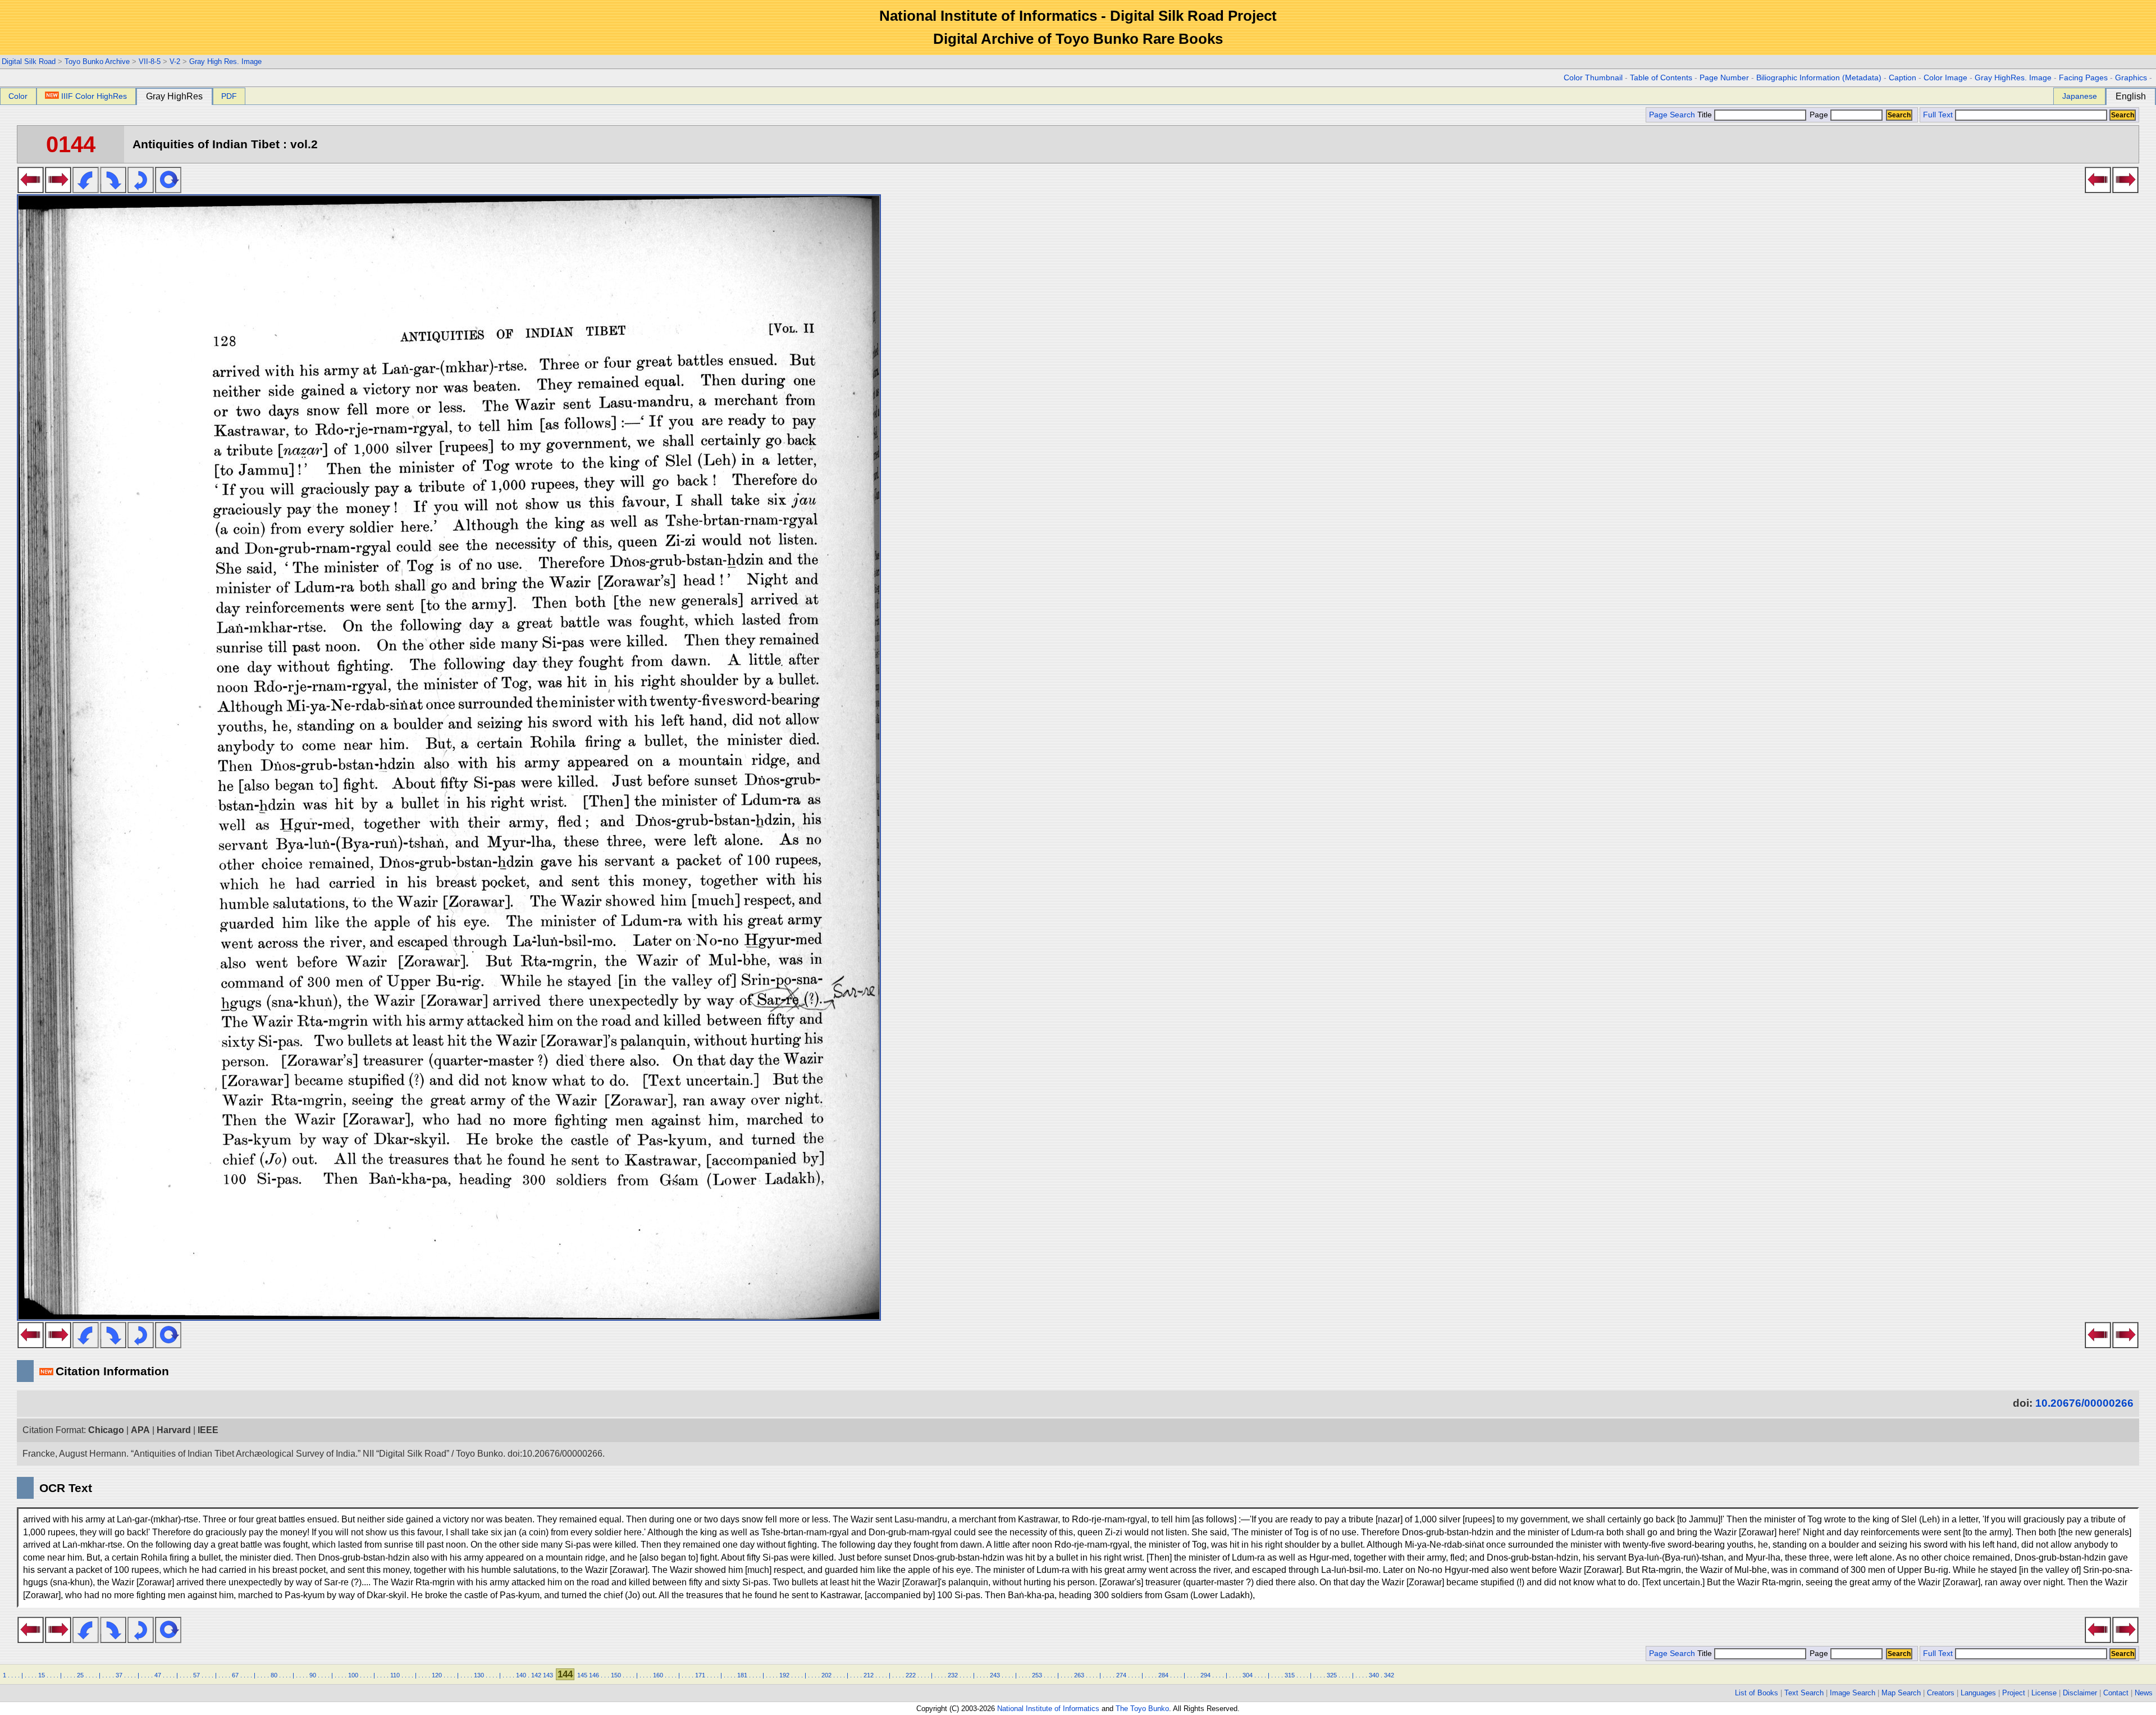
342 (1389, 1675)
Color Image (1945, 78)
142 (536, 1675)
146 (594, 1675)
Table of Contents (1661, 78)
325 (1332, 1675)
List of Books (1757, 1693)
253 (1037, 1675)
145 (582, 1675)
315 (1290, 1675)
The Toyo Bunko (1142, 1709)
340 (1374, 1675)
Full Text (1938, 115)
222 (911, 1675)
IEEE (208, 1430)
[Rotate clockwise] (113, 190)
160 (658, 1675)
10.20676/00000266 (2084, 1403)
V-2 (175, 61)
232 (953, 1675)
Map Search (1901, 1693)
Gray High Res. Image (225, 61)
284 (1163, 1675)
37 (119, 1675)
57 (197, 1675)
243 (995, 1675)
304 (1248, 1675)
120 (437, 1675)
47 (158, 1675)
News (2144, 1693)
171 (700, 1675)
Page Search (1672, 115)
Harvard (174, 1430)
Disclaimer (2080, 1693)
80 (274, 1675)
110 (395, 1675)
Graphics (2131, 78)
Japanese (2080, 96)
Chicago (106, 1430)
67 (235, 1675)
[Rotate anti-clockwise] (86, 190)
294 (1205, 1675)
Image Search (1853, 1693)
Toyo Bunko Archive (97, 61)
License (2044, 1693)
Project (2014, 1693)
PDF (229, 96)
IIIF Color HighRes (94, 96)
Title (1706, 115)
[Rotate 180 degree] (141, 190)
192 (784, 1675)
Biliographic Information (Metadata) (1819, 78)
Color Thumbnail (1593, 78)
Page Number (1724, 78)
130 (479, 1675)
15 (42, 1675)
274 (1121, 1675)
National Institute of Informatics (1048, 1709)
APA (140, 1430)
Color (18, 96)
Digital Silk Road (29, 61)
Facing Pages (2083, 78)
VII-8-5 (150, 61)
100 (353, 1675)
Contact (2116, 1693)
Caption (1903, 78)
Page (1819, 115)
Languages (1978, 1693)
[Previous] (31, 190)
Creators (1941, 1693)
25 (80, 1675)
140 (521, 1675)
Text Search (1804, 1693)
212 (869, 1675)
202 (826, 1675)
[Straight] (168, 190)
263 (1079, 1675)
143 (548, 1675)
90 (313, 1675)
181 (742, 1675)
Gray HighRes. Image (2013, 78)
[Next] (58, 190)
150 (616, 1675)
